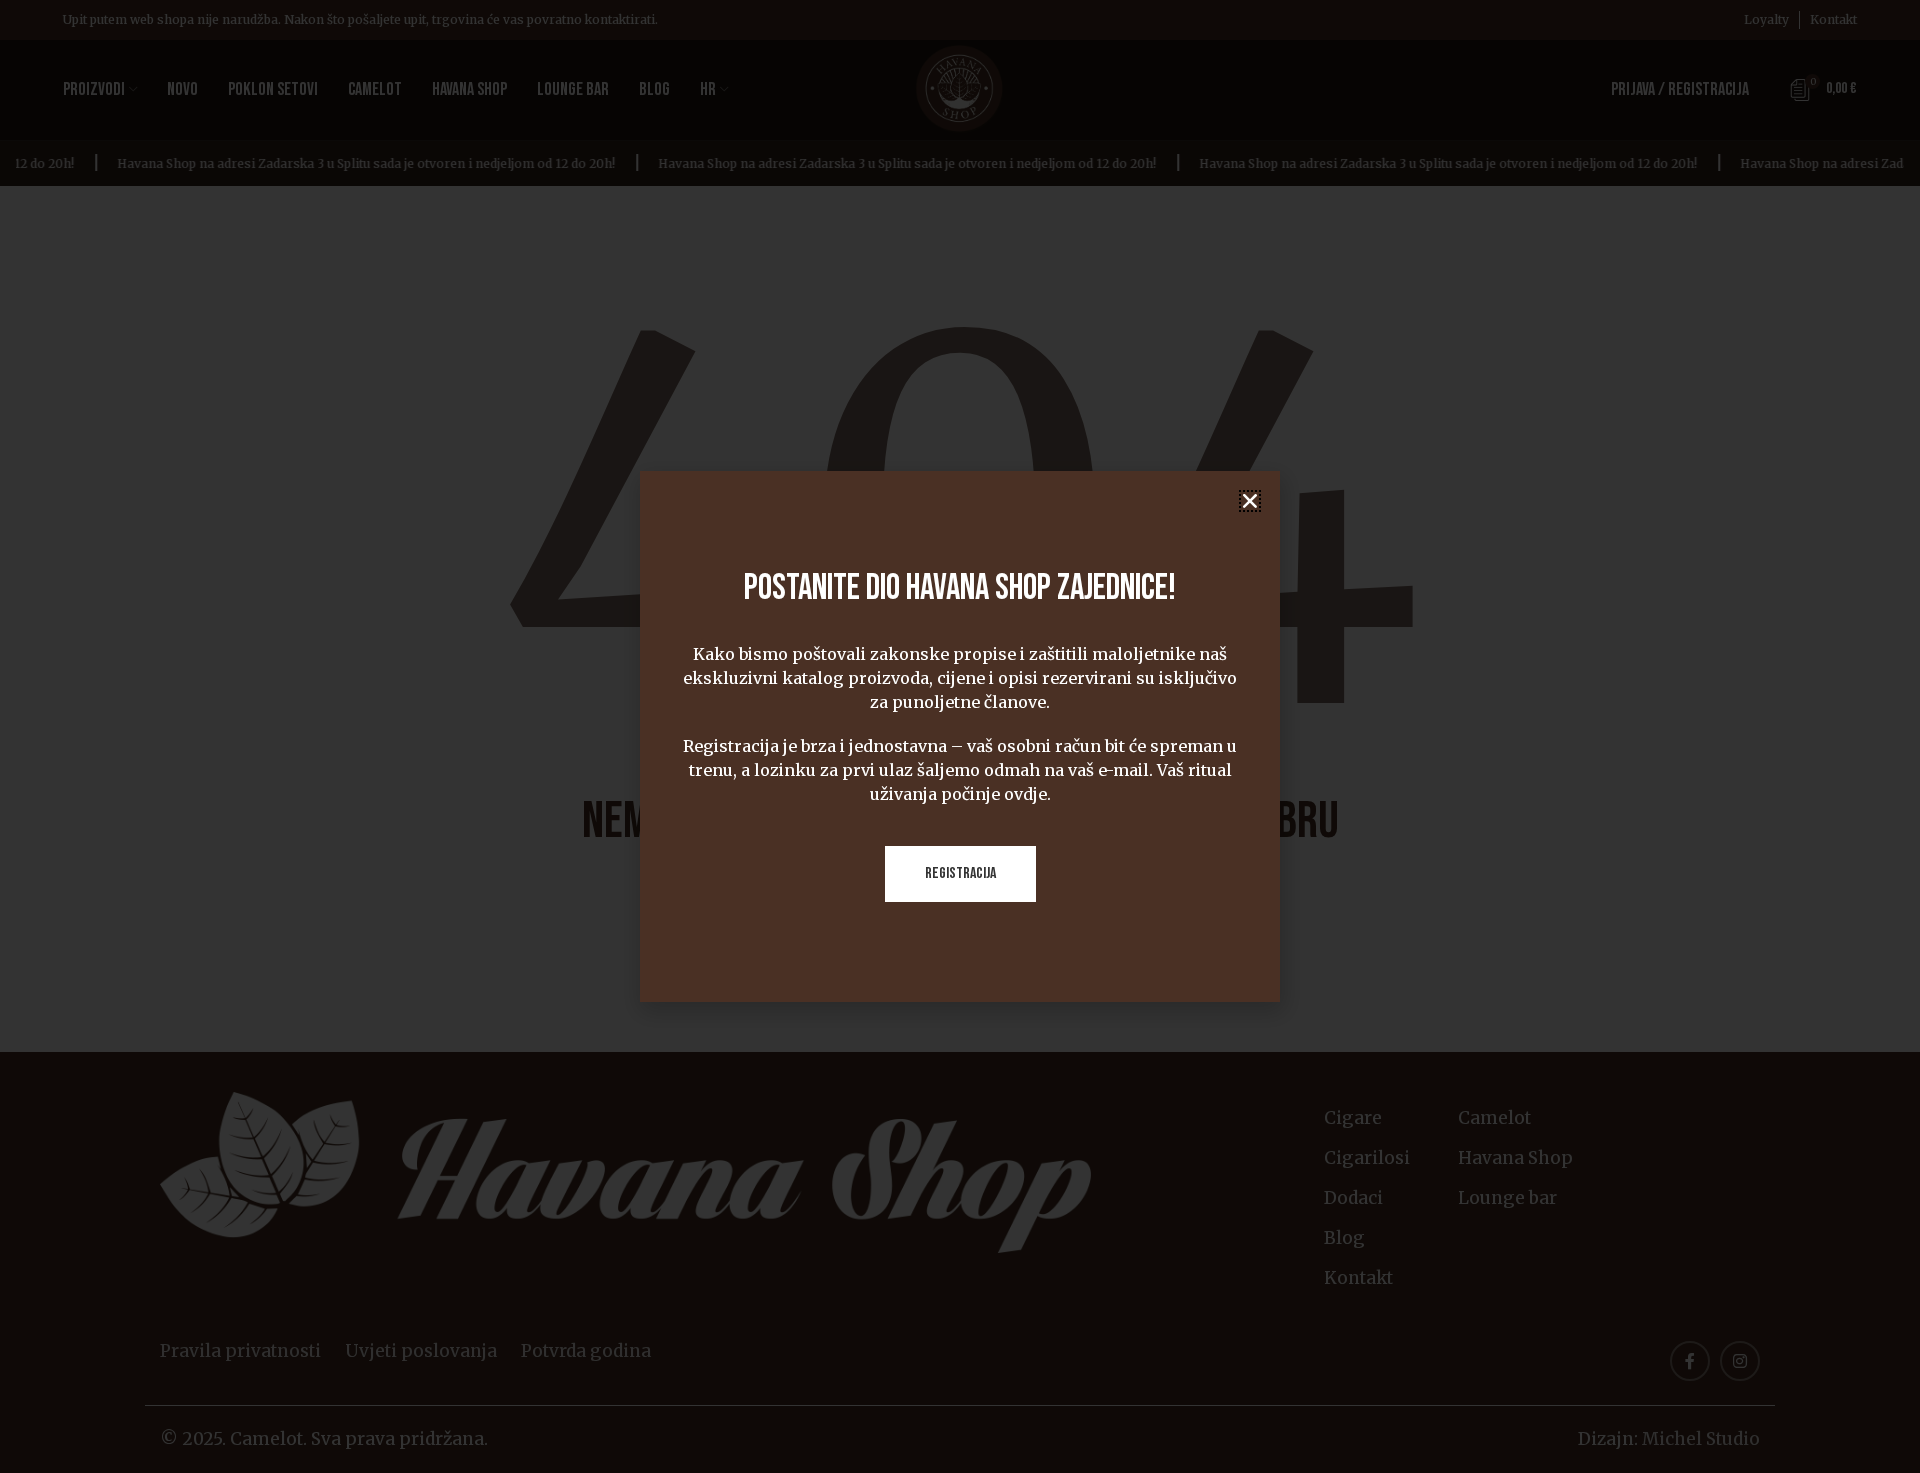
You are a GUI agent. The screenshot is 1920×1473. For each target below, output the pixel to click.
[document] (960, 736)
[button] (1250, 501)
